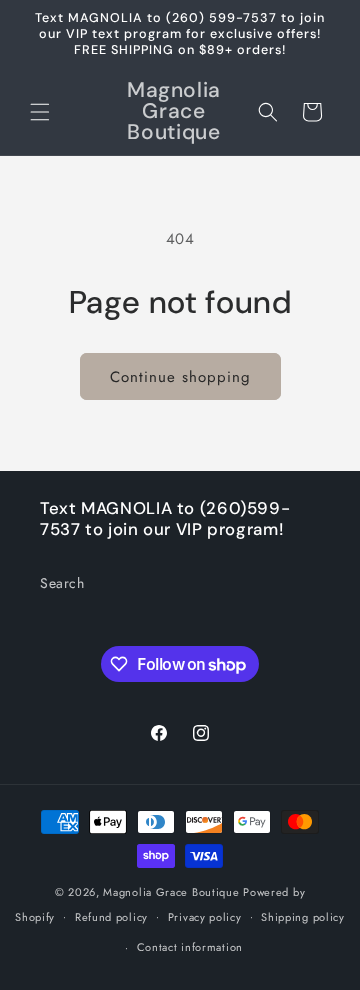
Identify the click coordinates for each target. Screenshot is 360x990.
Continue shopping (180, 377)
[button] (40, 112)
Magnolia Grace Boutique (171, 892)
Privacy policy (205, 917)
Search (62, 583)
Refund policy (111, 917)
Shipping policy (303, 917)
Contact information (190, 947)
